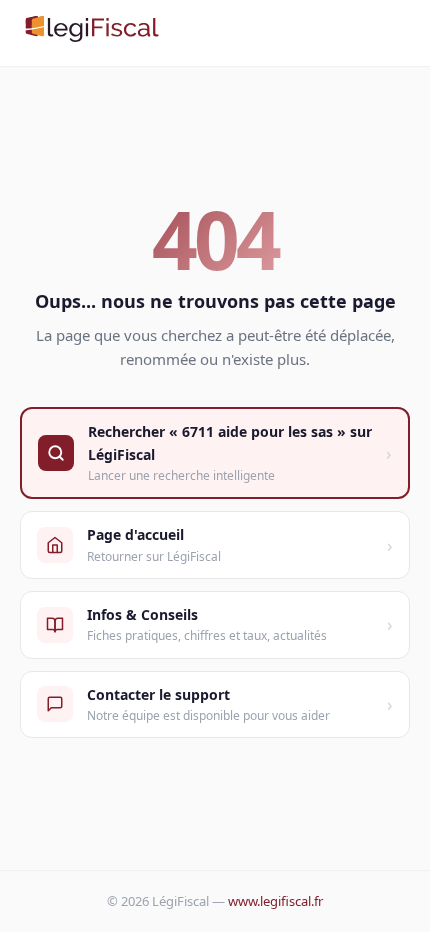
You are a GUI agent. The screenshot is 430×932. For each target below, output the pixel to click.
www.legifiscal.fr (275, 901)
